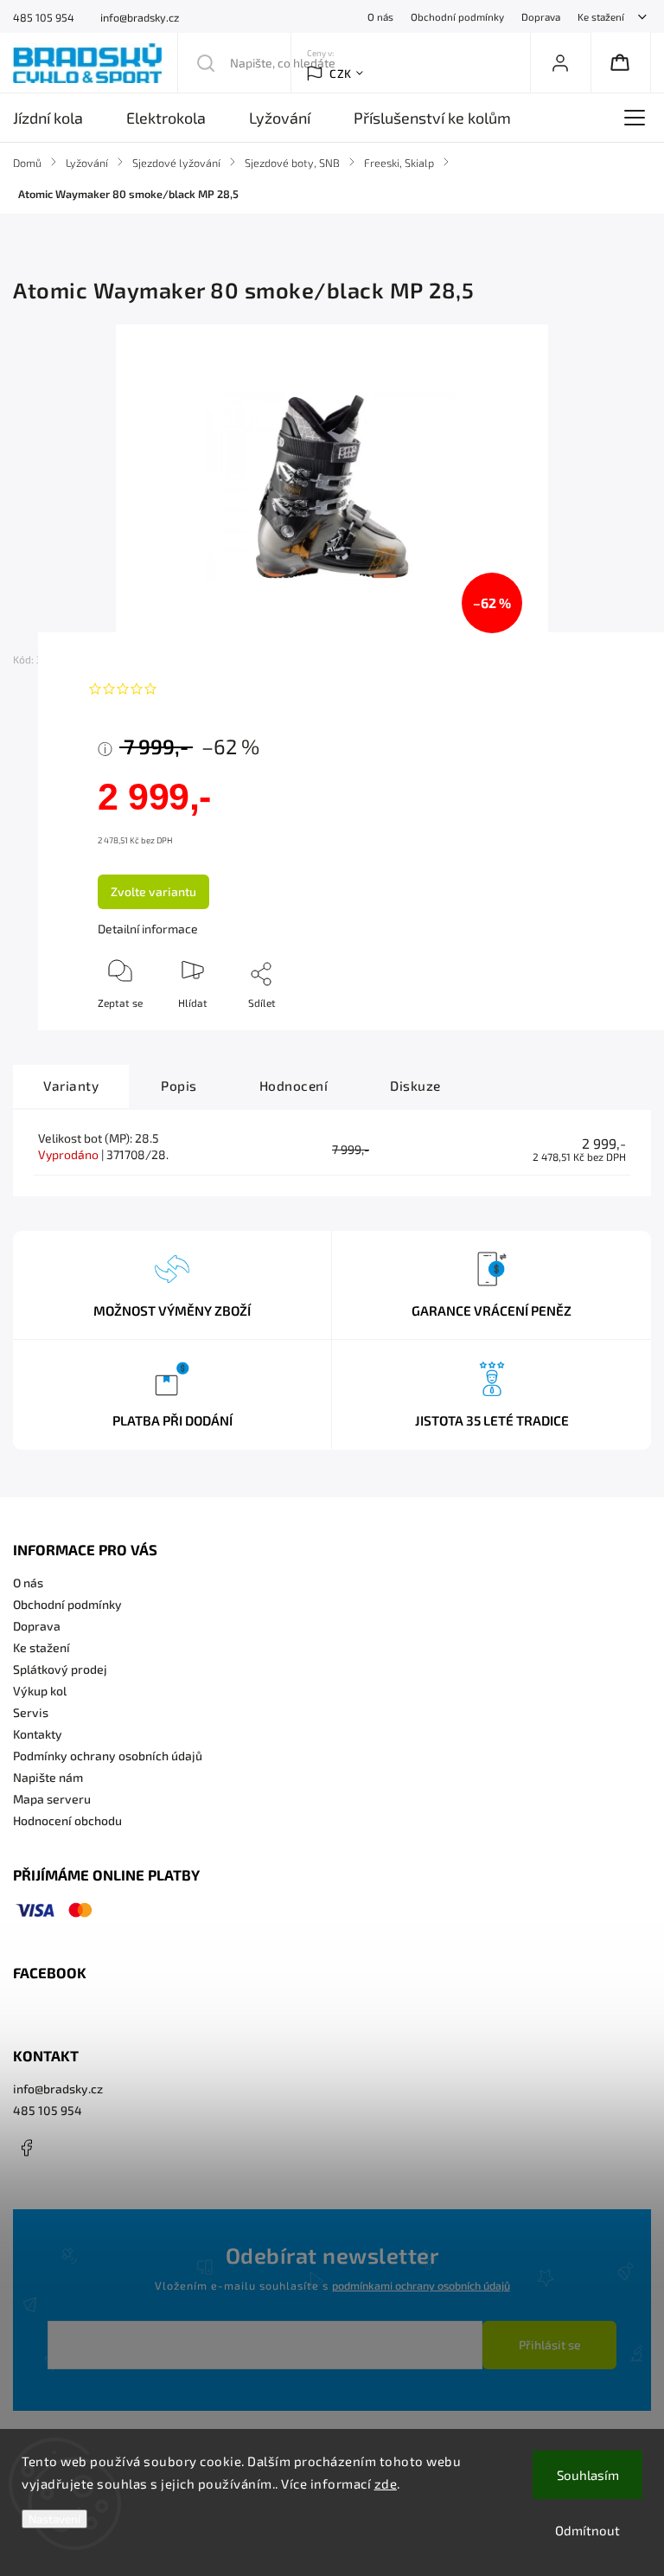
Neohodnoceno (205, 689)
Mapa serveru (52, 1799)
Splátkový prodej (60, 1669)
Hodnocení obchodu (67, 1820)
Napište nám (48, 1777)
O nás (380, 16)
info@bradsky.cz (58, 2089)
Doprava (541, 16)
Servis (31, 1712)
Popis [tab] (179, 1086)
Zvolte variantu (153, 891)
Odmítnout (587, 2530)
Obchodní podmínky (457, 16)
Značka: (126, 659)
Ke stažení (601, 16)
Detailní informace (148, 929)
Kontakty (38, 1734)
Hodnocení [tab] (294, 1086)
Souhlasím (588, 2475)
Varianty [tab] (71, 1086)
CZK (341, 74)
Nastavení (54, 2519)
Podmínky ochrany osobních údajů (108, 1756)
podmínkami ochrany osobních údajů (421, 2285)
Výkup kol (40, 1691)
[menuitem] (59, 118)
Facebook (26, 2148)
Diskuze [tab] (415, 1086)
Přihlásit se (550, 2345)
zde (386, 2483)
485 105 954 (48, 2110)
